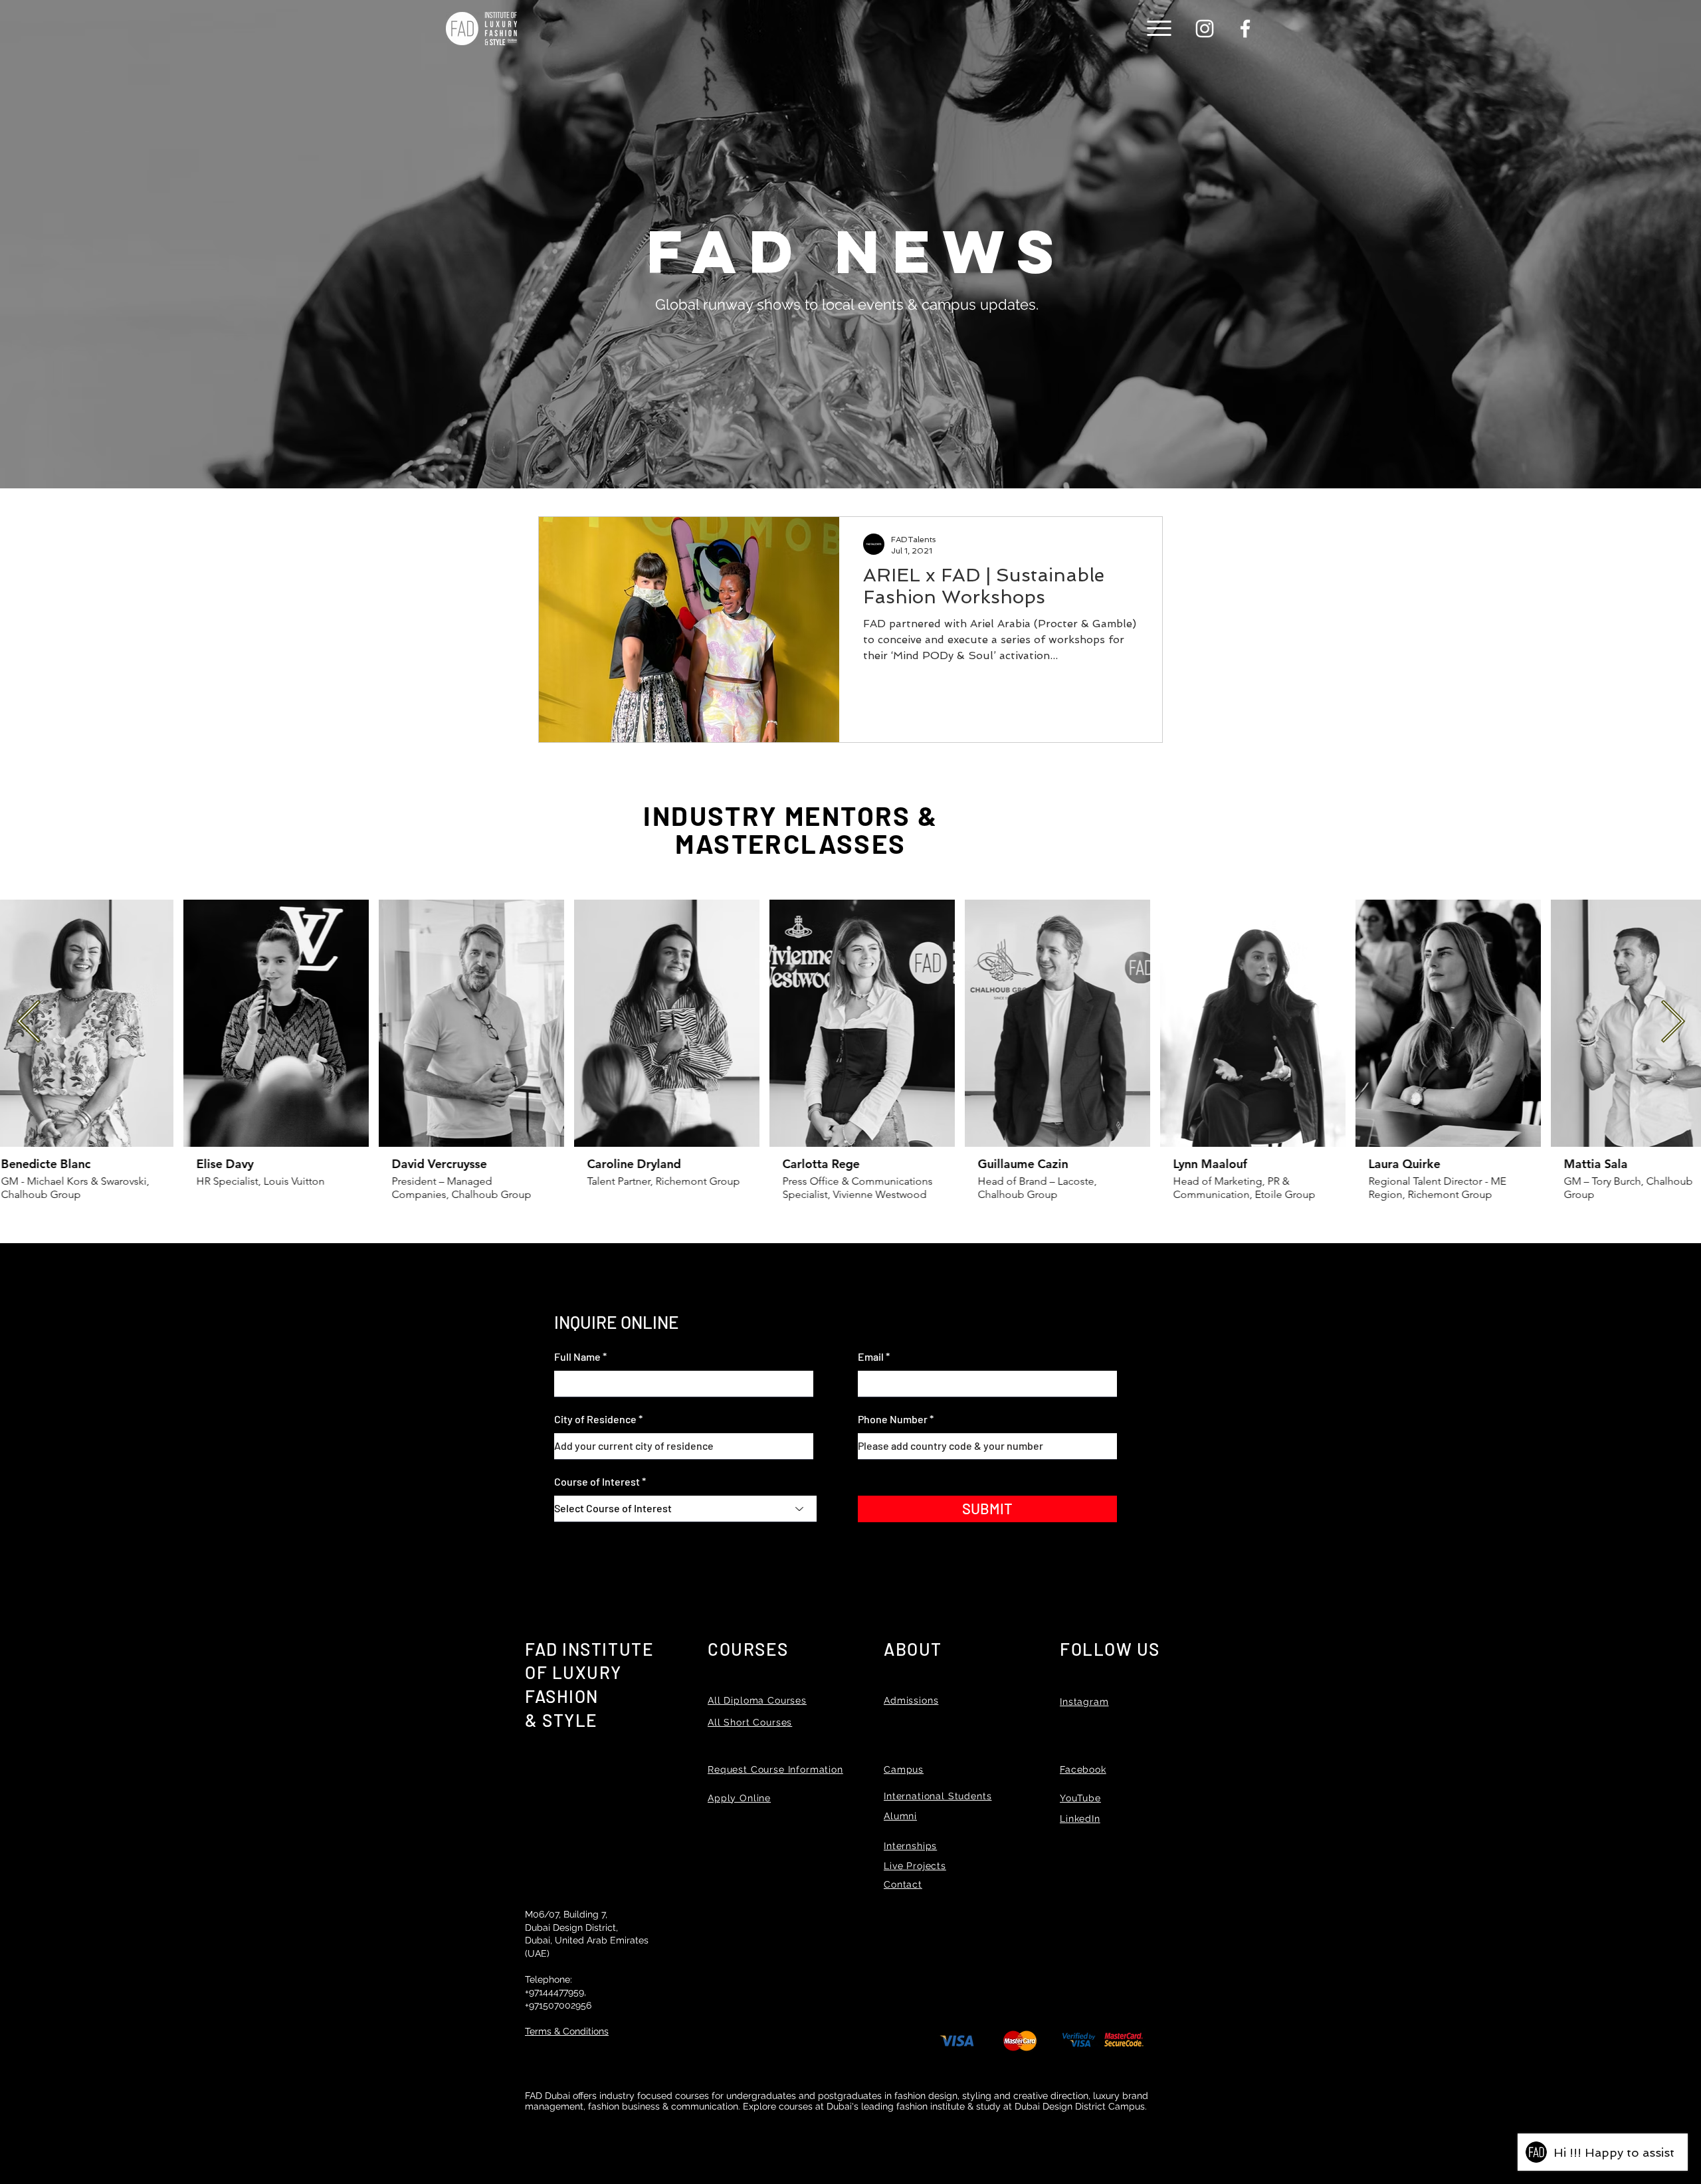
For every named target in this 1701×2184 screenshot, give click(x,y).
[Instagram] (1205, 29)
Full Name (577, 1357)
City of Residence (595, 1419)
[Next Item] (1672, 1023)
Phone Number (893, 1419)
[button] (1159, 28)
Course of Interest (597, 1482)
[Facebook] (1245, 29)
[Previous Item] (29, 1023)
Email (871, 1357)
